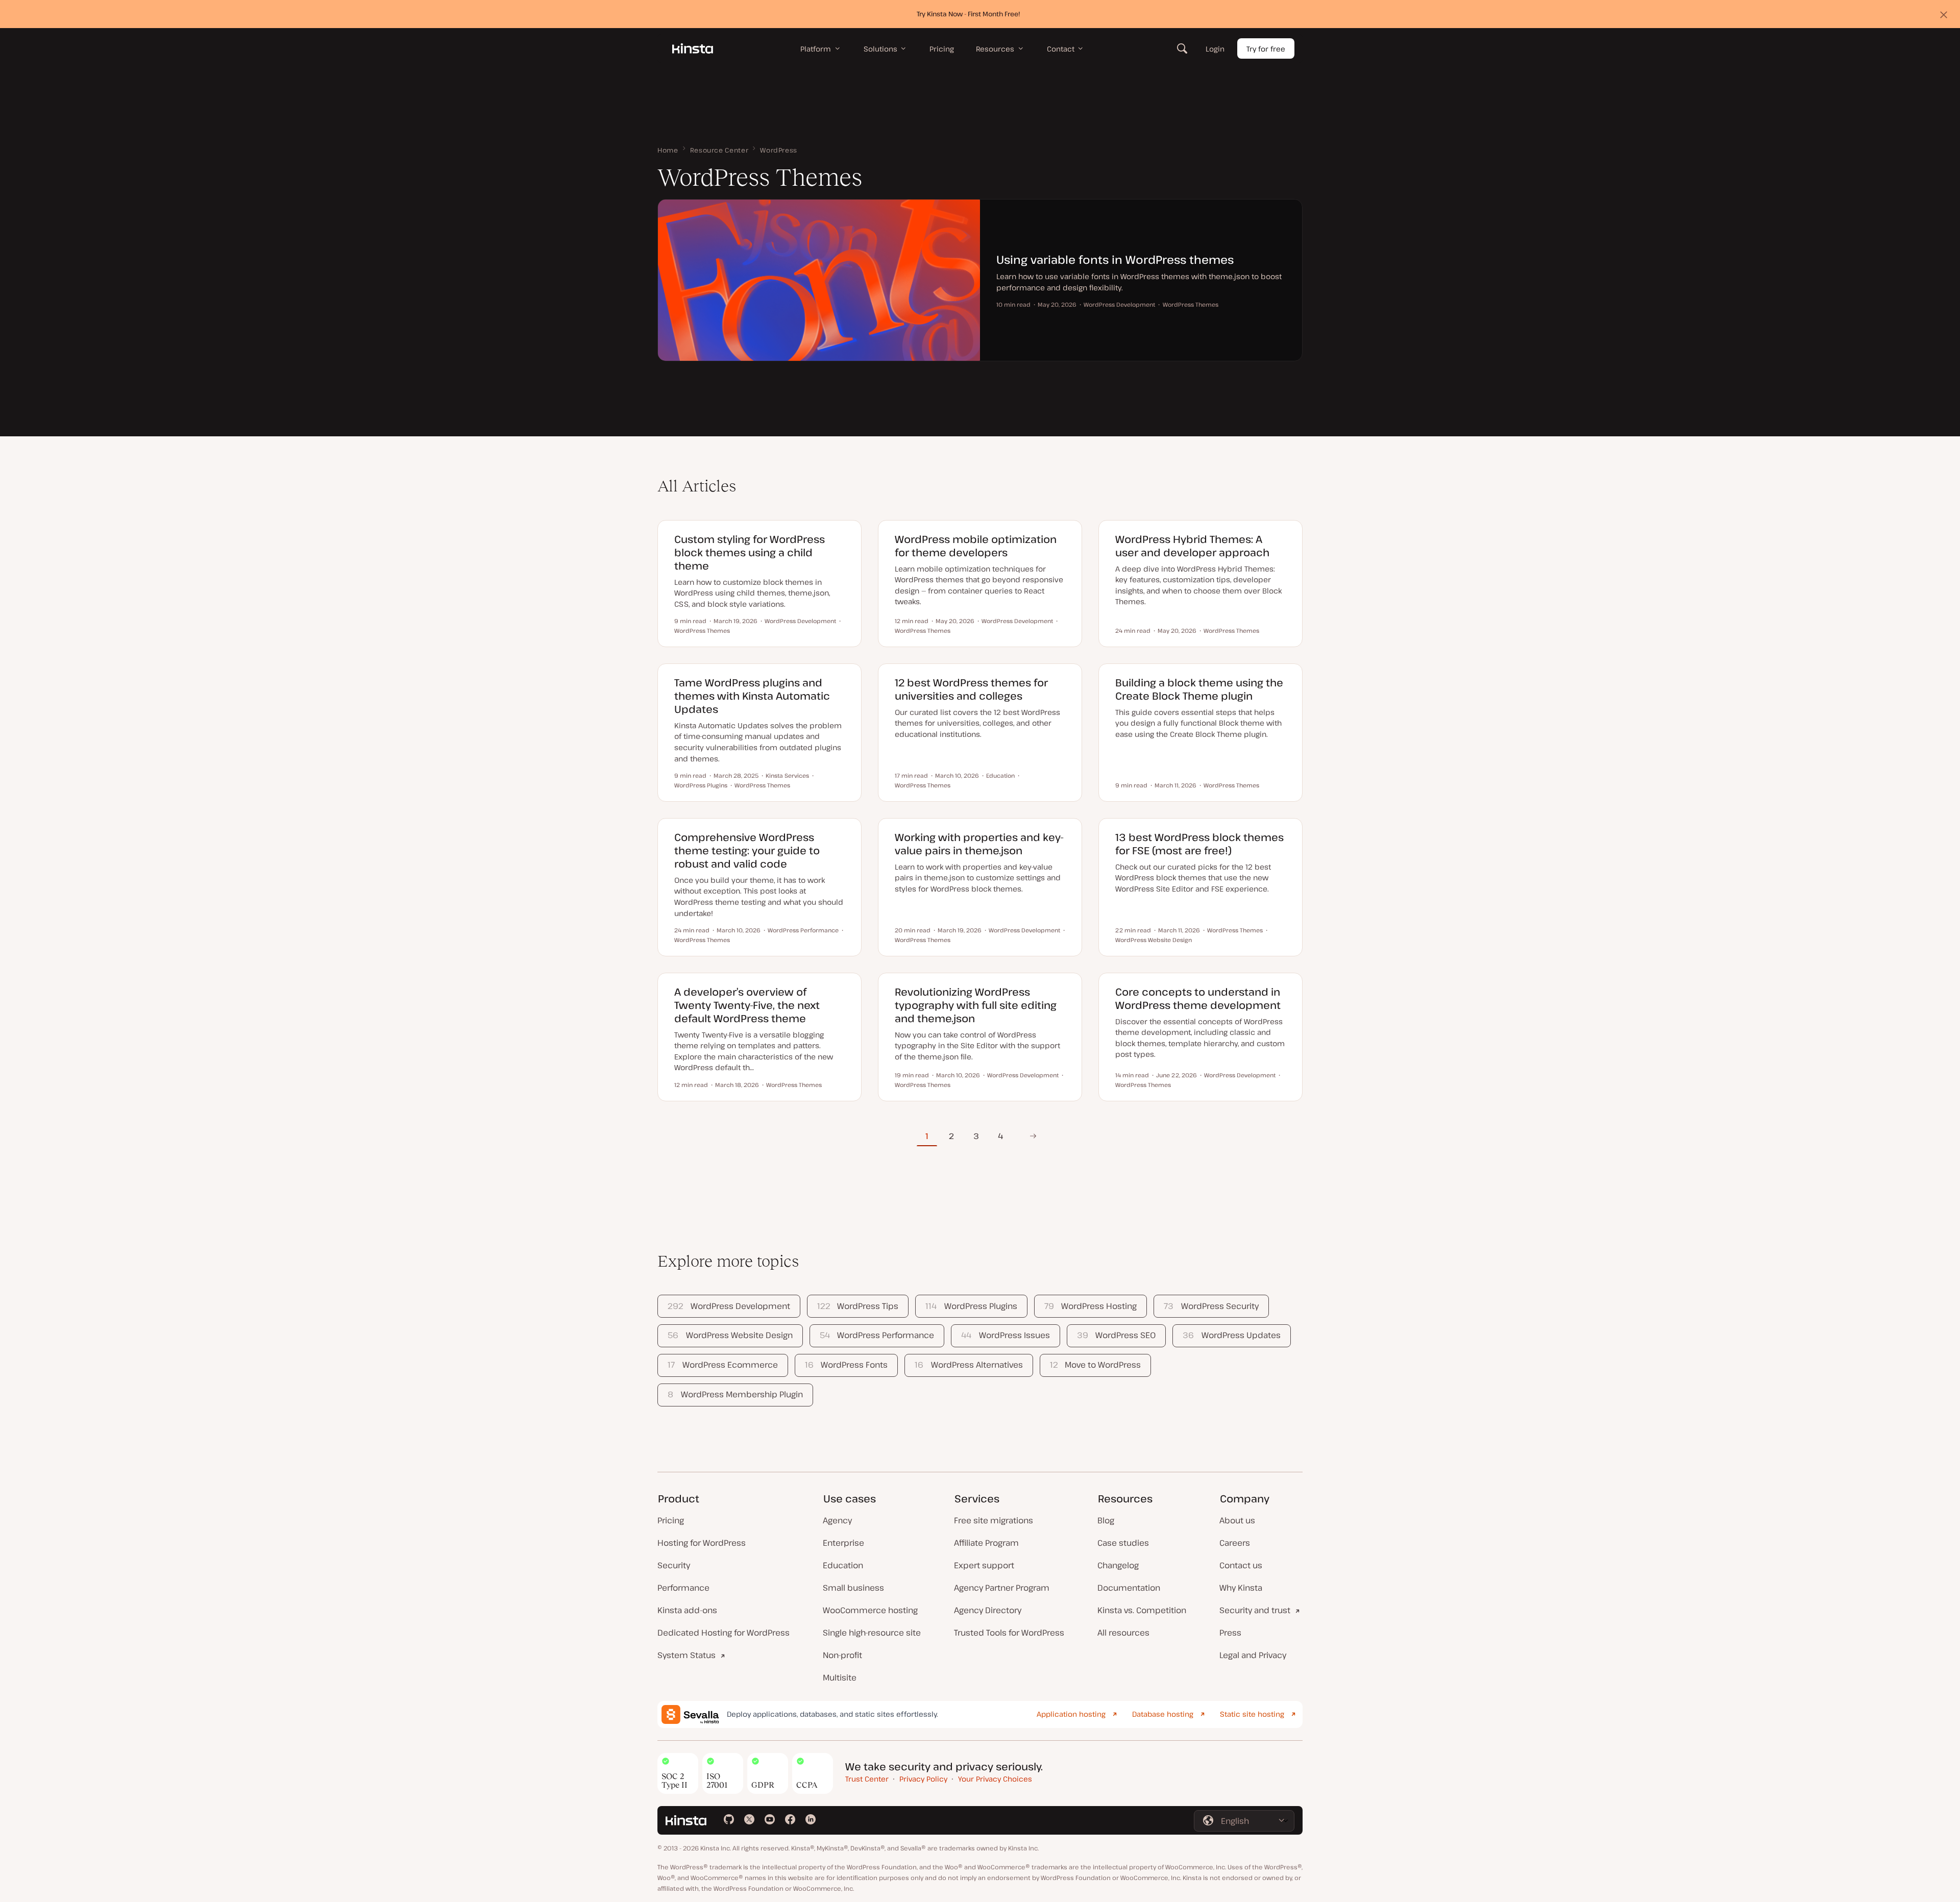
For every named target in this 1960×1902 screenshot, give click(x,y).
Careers (1235, 1543)
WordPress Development (729, 1306)
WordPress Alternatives (969, 1365)
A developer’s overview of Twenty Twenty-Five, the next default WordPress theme (747, 1005)
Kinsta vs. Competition (1142, 1610)
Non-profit (842, 1655)
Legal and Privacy (1253, 1655)
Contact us (1241, 1565)
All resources (1123, 1633)
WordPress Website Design (730, 1335)
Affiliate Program (986, 1543)
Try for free (1266, 49)
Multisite (840, 1677)
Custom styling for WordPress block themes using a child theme (750, 552)
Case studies (1123, 1543)
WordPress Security (1211, 1306)
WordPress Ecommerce (722, 1365)
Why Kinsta (1241, 1588)
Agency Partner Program (1002, 1588)
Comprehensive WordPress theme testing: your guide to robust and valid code (747, 850)
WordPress (779, 150)
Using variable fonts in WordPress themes (1115, 259)
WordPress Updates (1231, 1335)
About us (1237, 1520)
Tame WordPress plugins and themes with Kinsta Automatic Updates (752, 696)
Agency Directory (988, 1610)
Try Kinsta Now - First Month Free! (969, 14)
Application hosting (1071, 1714)
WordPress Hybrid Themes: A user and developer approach (1192, 546)
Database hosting (1163, 1714)
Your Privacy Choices (995, 1779)
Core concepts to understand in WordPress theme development (1198, 998)
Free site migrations (994, 1520)
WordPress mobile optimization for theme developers (976, 546)
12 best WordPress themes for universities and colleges (971, 689)
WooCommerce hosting (870, 1610)
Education (843, 1565)
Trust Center (867, 1779)
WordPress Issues (1005, 1335)
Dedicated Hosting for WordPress (724, 1633)
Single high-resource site (872, 1633)
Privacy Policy (923, 1779)
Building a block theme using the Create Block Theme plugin (1199, 689)
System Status (687, 1655)
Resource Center (719, 150)
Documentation (1129, 1588)
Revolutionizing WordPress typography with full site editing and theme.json (976, 1005)
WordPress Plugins (971, 1306)
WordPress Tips (858, 1306)
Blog (1106, 1520)
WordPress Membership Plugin (735, 1394)
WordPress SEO (1116, 1335)
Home (668, 150)
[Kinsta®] (693, 48)
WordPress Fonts (846, 1365)
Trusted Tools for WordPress (1009, 1633)
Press (1230, 1633)
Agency (837, 1520)
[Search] (1182, 48)
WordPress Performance (877, 1335)
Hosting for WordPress (702, 1543)
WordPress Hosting (1091, 1306)
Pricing (671, 1520)
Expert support (984, 1565)
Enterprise (843, 1543)
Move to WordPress (1095, 1365)
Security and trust (1255, 1610)
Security (674, 1565)
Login (1215, 49)
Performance (683, 1588)
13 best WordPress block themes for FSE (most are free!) (1199, 844)
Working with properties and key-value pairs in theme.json (979, 844)
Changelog (1118, 1565)
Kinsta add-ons (687, 1610)
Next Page (1030, 1136)
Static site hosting (1252, 1714)
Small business (853, 1588)
